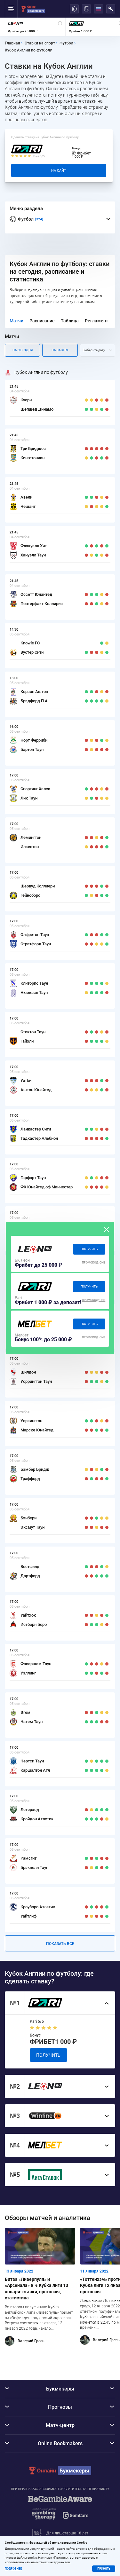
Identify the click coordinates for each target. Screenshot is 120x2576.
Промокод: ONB (94, 1263)
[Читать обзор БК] (35, 1249)
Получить (89, 1249)
